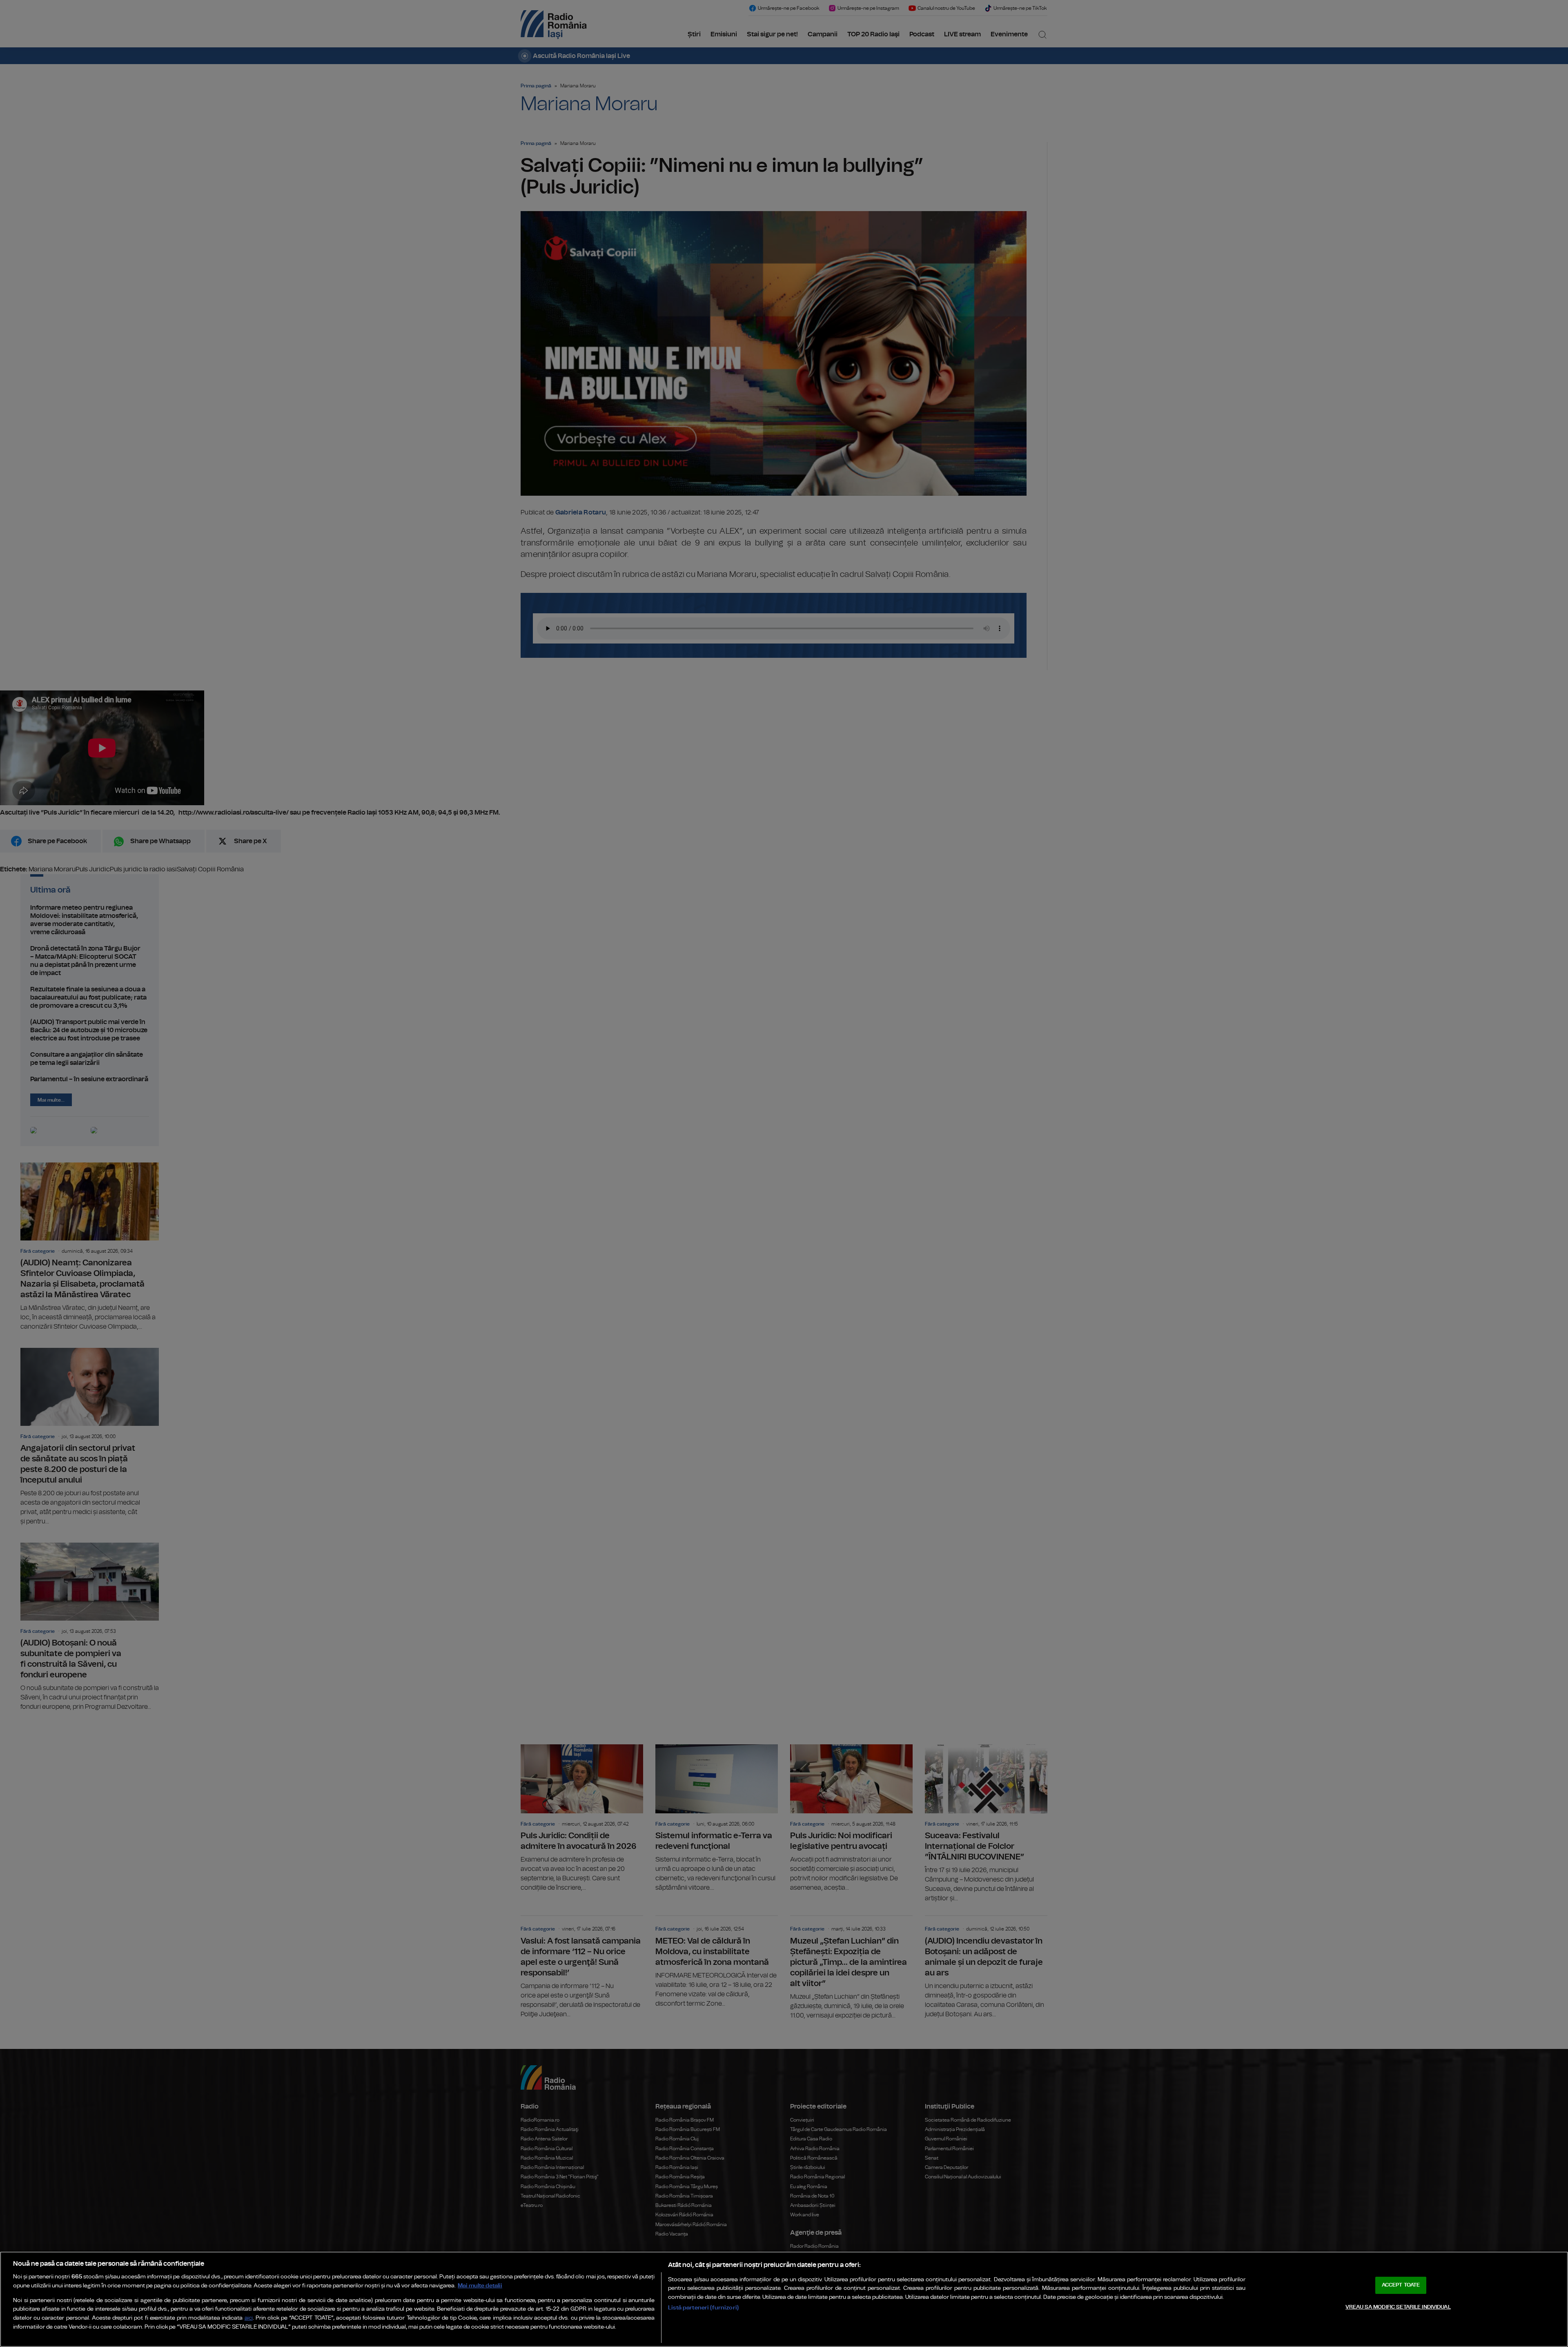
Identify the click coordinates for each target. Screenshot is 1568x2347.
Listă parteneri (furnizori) (703, 2308)
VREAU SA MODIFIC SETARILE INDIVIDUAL (1398, 2307)
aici (249, 2318)
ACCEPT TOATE (1401, 2285)
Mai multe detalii (480, 2286)
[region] (784, 2299)
